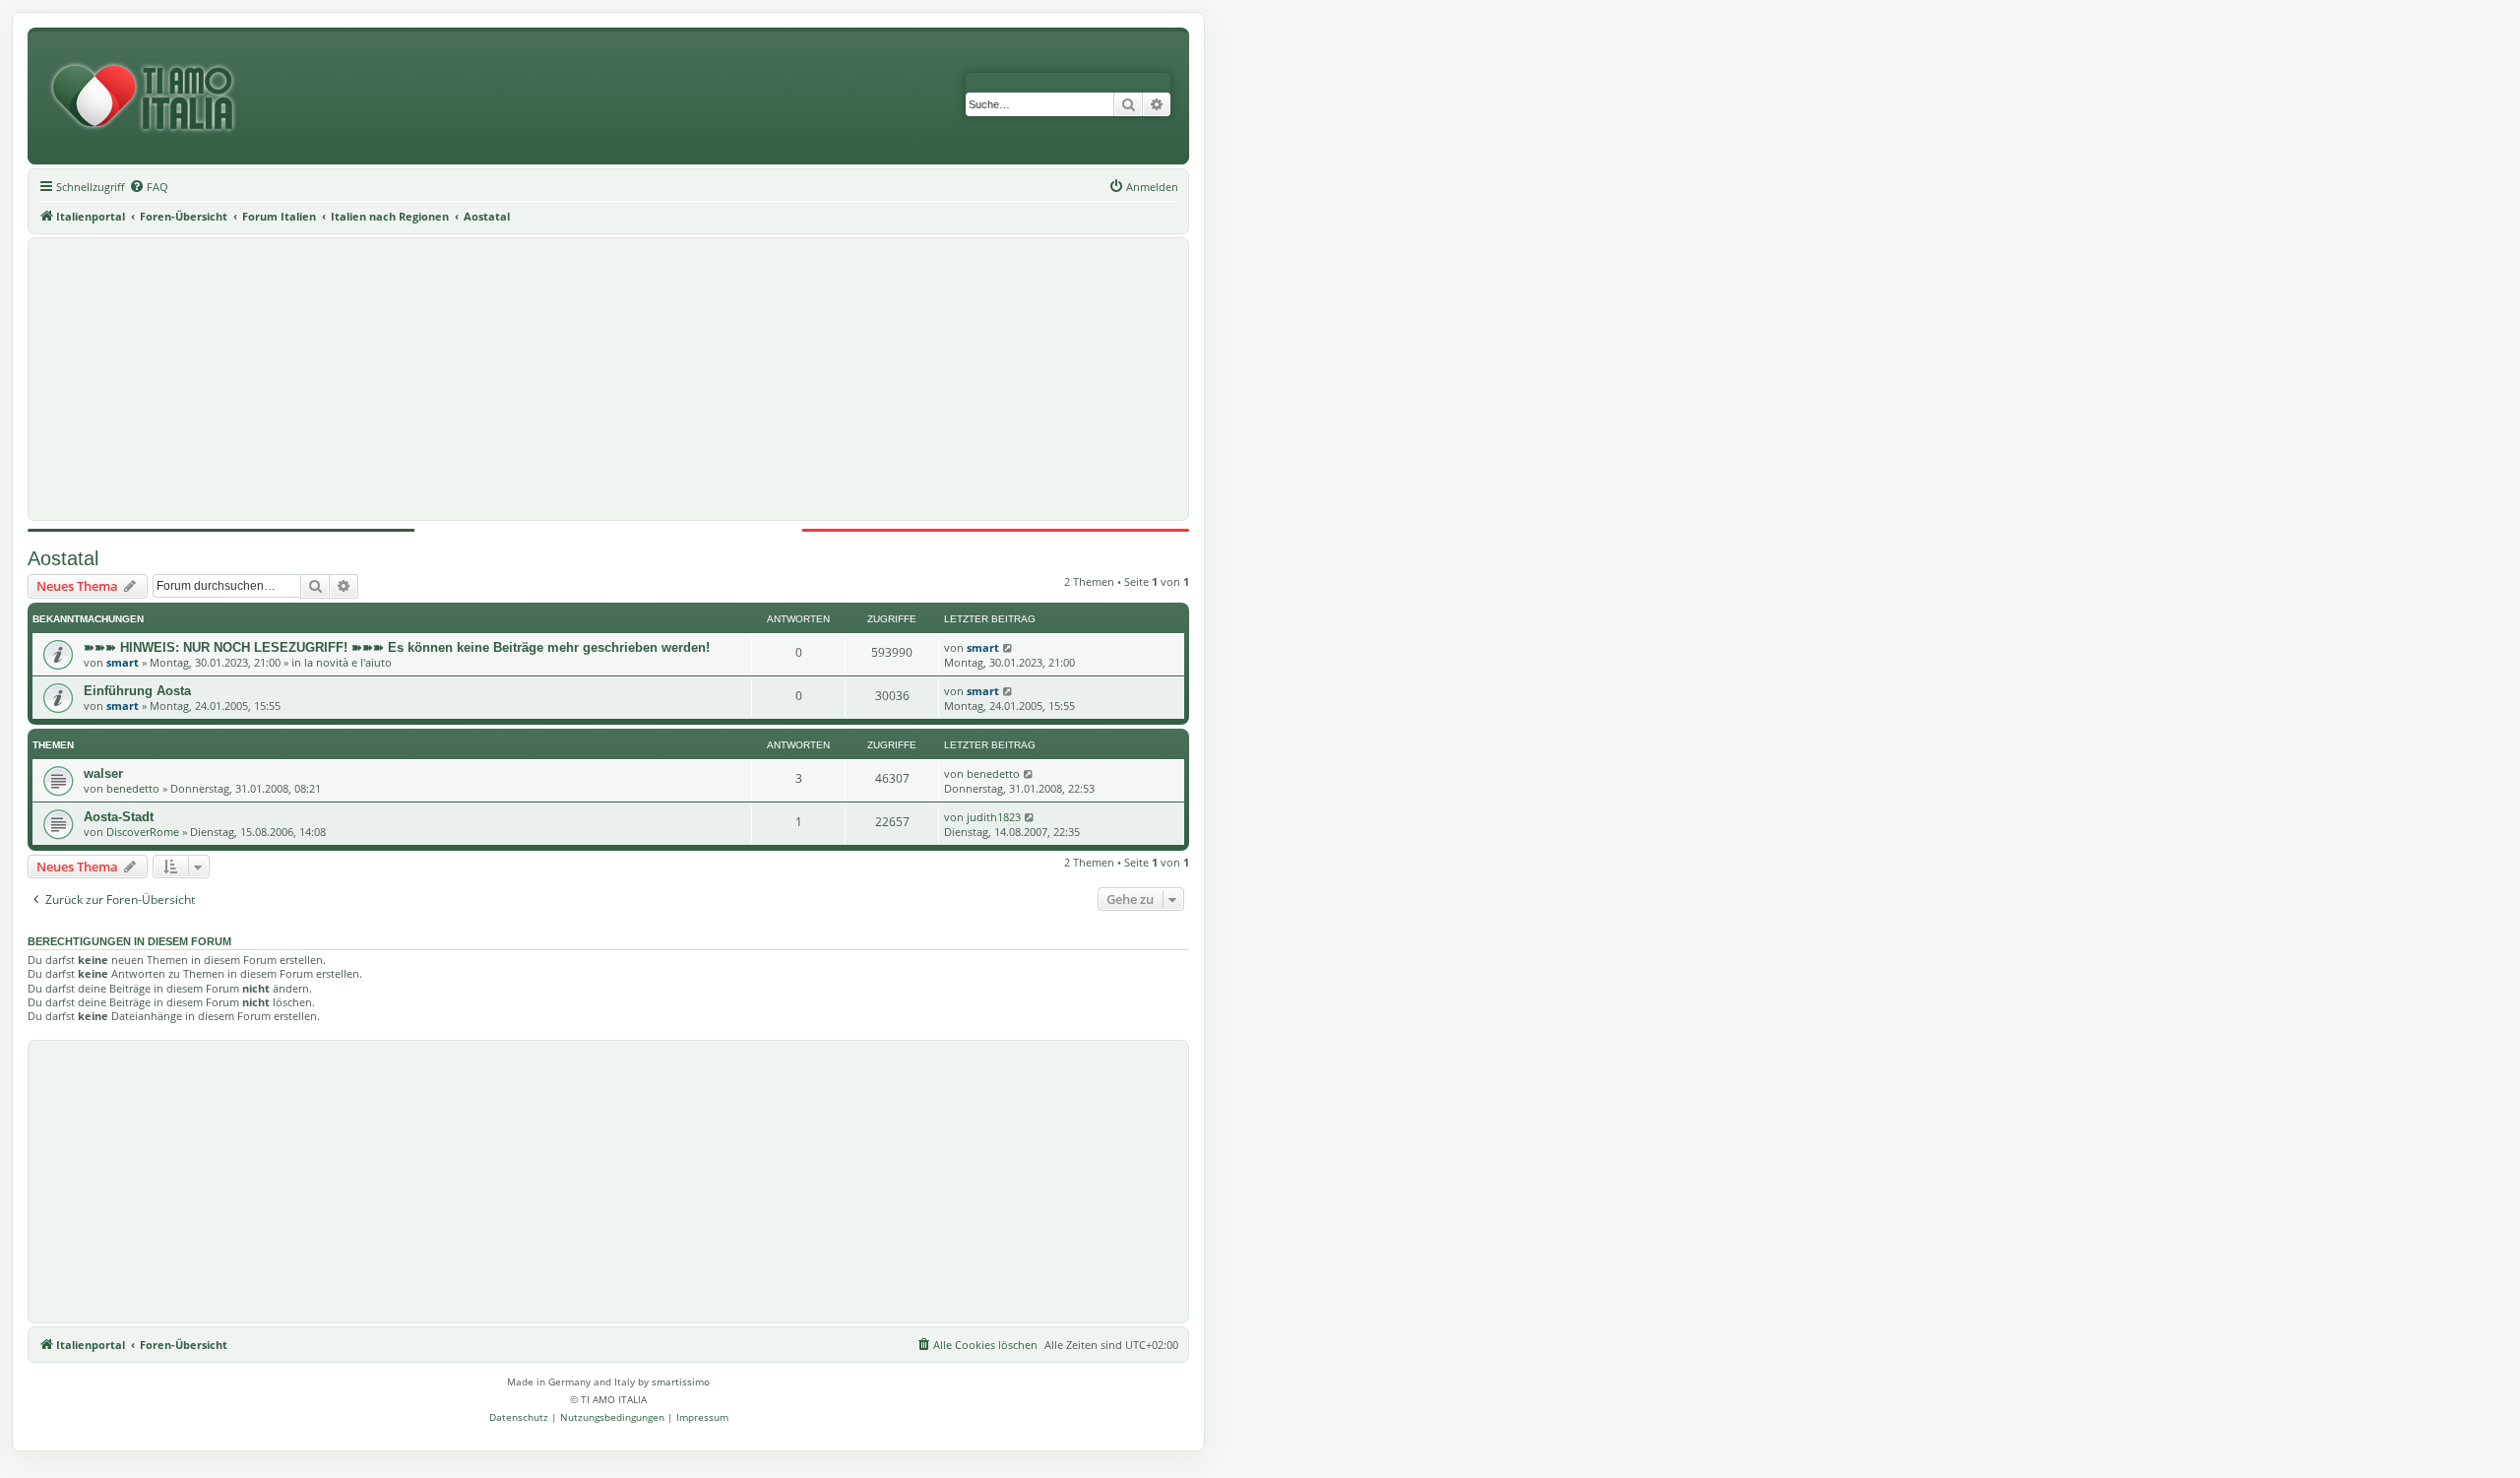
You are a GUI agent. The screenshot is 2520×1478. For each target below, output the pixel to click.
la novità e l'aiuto (348, 662)
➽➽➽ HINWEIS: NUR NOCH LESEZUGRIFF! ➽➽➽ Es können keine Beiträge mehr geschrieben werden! (397, 647)
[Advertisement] (608, 379)
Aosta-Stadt (119, 817)
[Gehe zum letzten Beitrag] (1008, 647)
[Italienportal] (151, 98)
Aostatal (63, 558)
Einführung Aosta (137, 691)
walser (103, 773)
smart (123, 662)
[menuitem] (149, 187)
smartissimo (681, 1382)
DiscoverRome (143, 832)
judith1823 (994, 817)
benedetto (133, 788)
